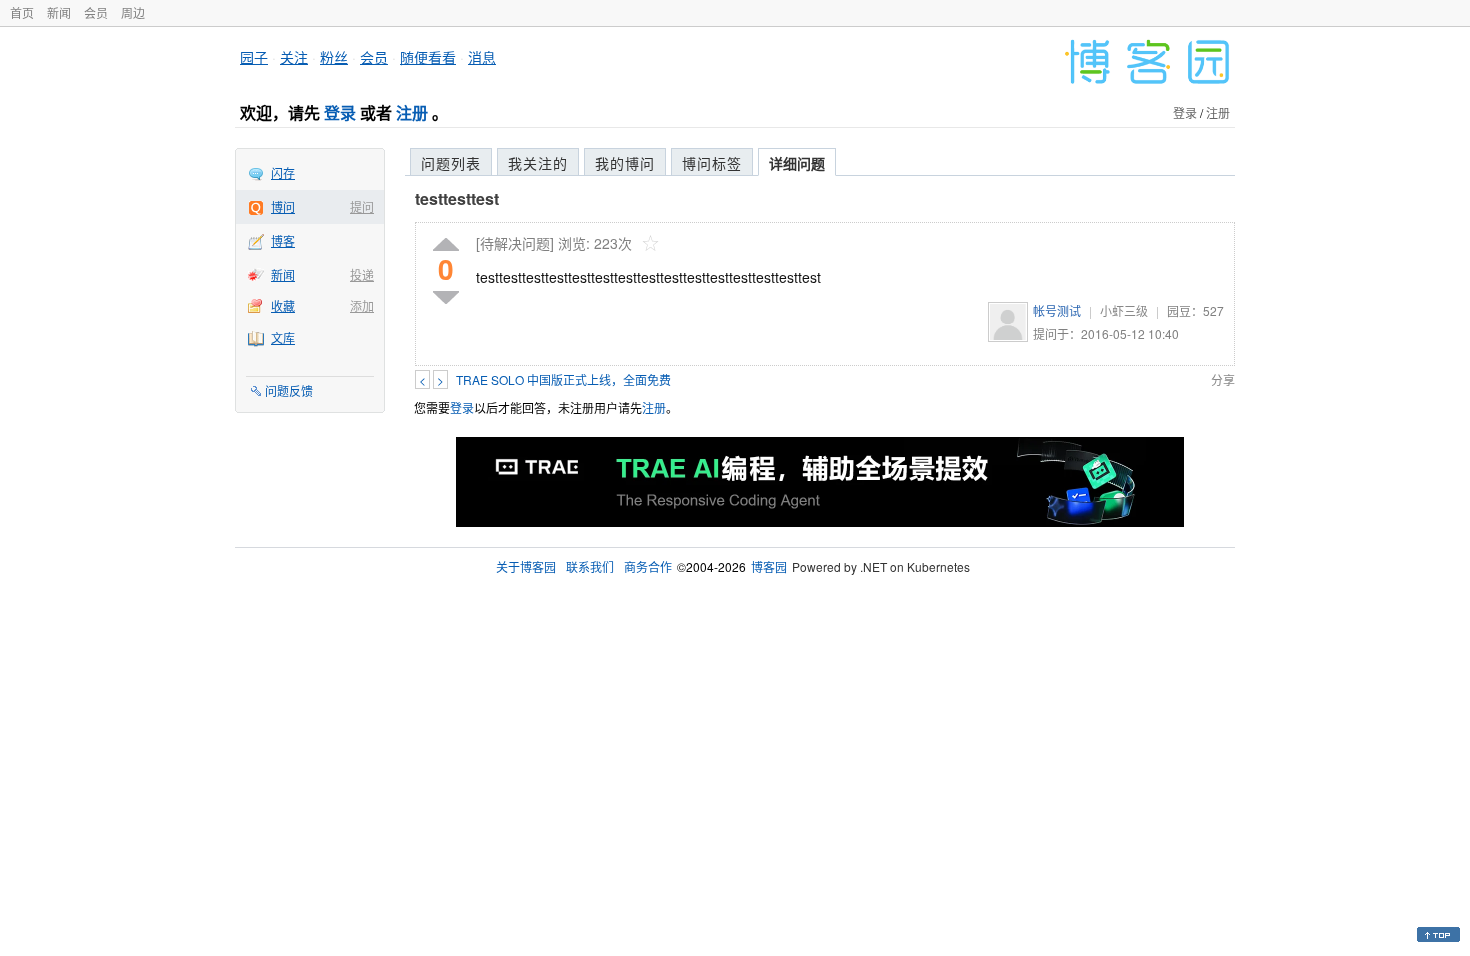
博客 (283, 240)
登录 (340, 112)
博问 (283, 206)
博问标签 (712, 163)
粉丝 (334, 57)
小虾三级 (1124, 310)
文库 (283, 337)
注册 (412, 112)
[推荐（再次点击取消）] (446, 245)
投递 (362, 274)
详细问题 (797, 163)
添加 (362, 305)
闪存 (283, 172)
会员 (96, 12)
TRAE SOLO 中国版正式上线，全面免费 (563, 379)
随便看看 (428, 57)
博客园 (769, 566)
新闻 (59, 12)
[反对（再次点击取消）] (446, 297)
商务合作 (648, 566)
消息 (482, 57)
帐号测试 (1057, 310)
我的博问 (625, 163)
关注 (294, 57)
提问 (362, 206)
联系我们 (590, 566)
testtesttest (457, 198)
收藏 (283, 305)
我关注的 (538, 163)
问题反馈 (289, 390)
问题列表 (451, 163)
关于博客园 (526, 566)
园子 (254, 57)
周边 (133, 12)
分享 (1223, 379)
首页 (22, 12)
